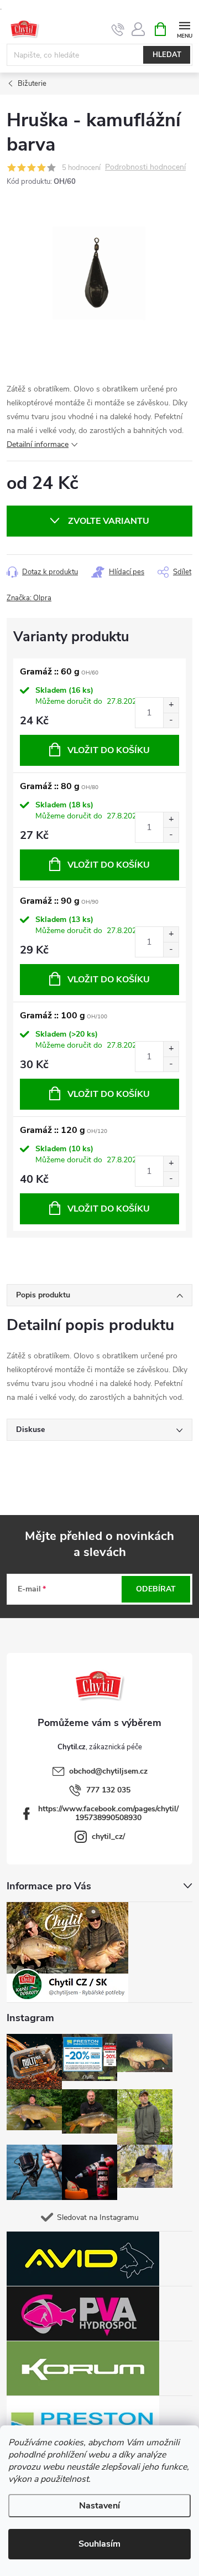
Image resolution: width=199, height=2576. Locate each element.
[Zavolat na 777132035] (118, 29)
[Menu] (184, 29)
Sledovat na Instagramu (98, 2217)
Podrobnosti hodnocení (145, 168)
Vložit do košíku (109, 750)
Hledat (167, 55)
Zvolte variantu (109, 521)
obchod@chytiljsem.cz (108, 1771)
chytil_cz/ (108, 1836)
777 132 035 (108, 1790)
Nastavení (99, 2506)
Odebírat (156, 1589)
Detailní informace (38, 444)
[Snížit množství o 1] (171, 720)
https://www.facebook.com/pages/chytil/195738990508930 (108, 1813)
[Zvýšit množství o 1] (171, 705)
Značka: (29, 598)
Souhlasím (99, 2544)
